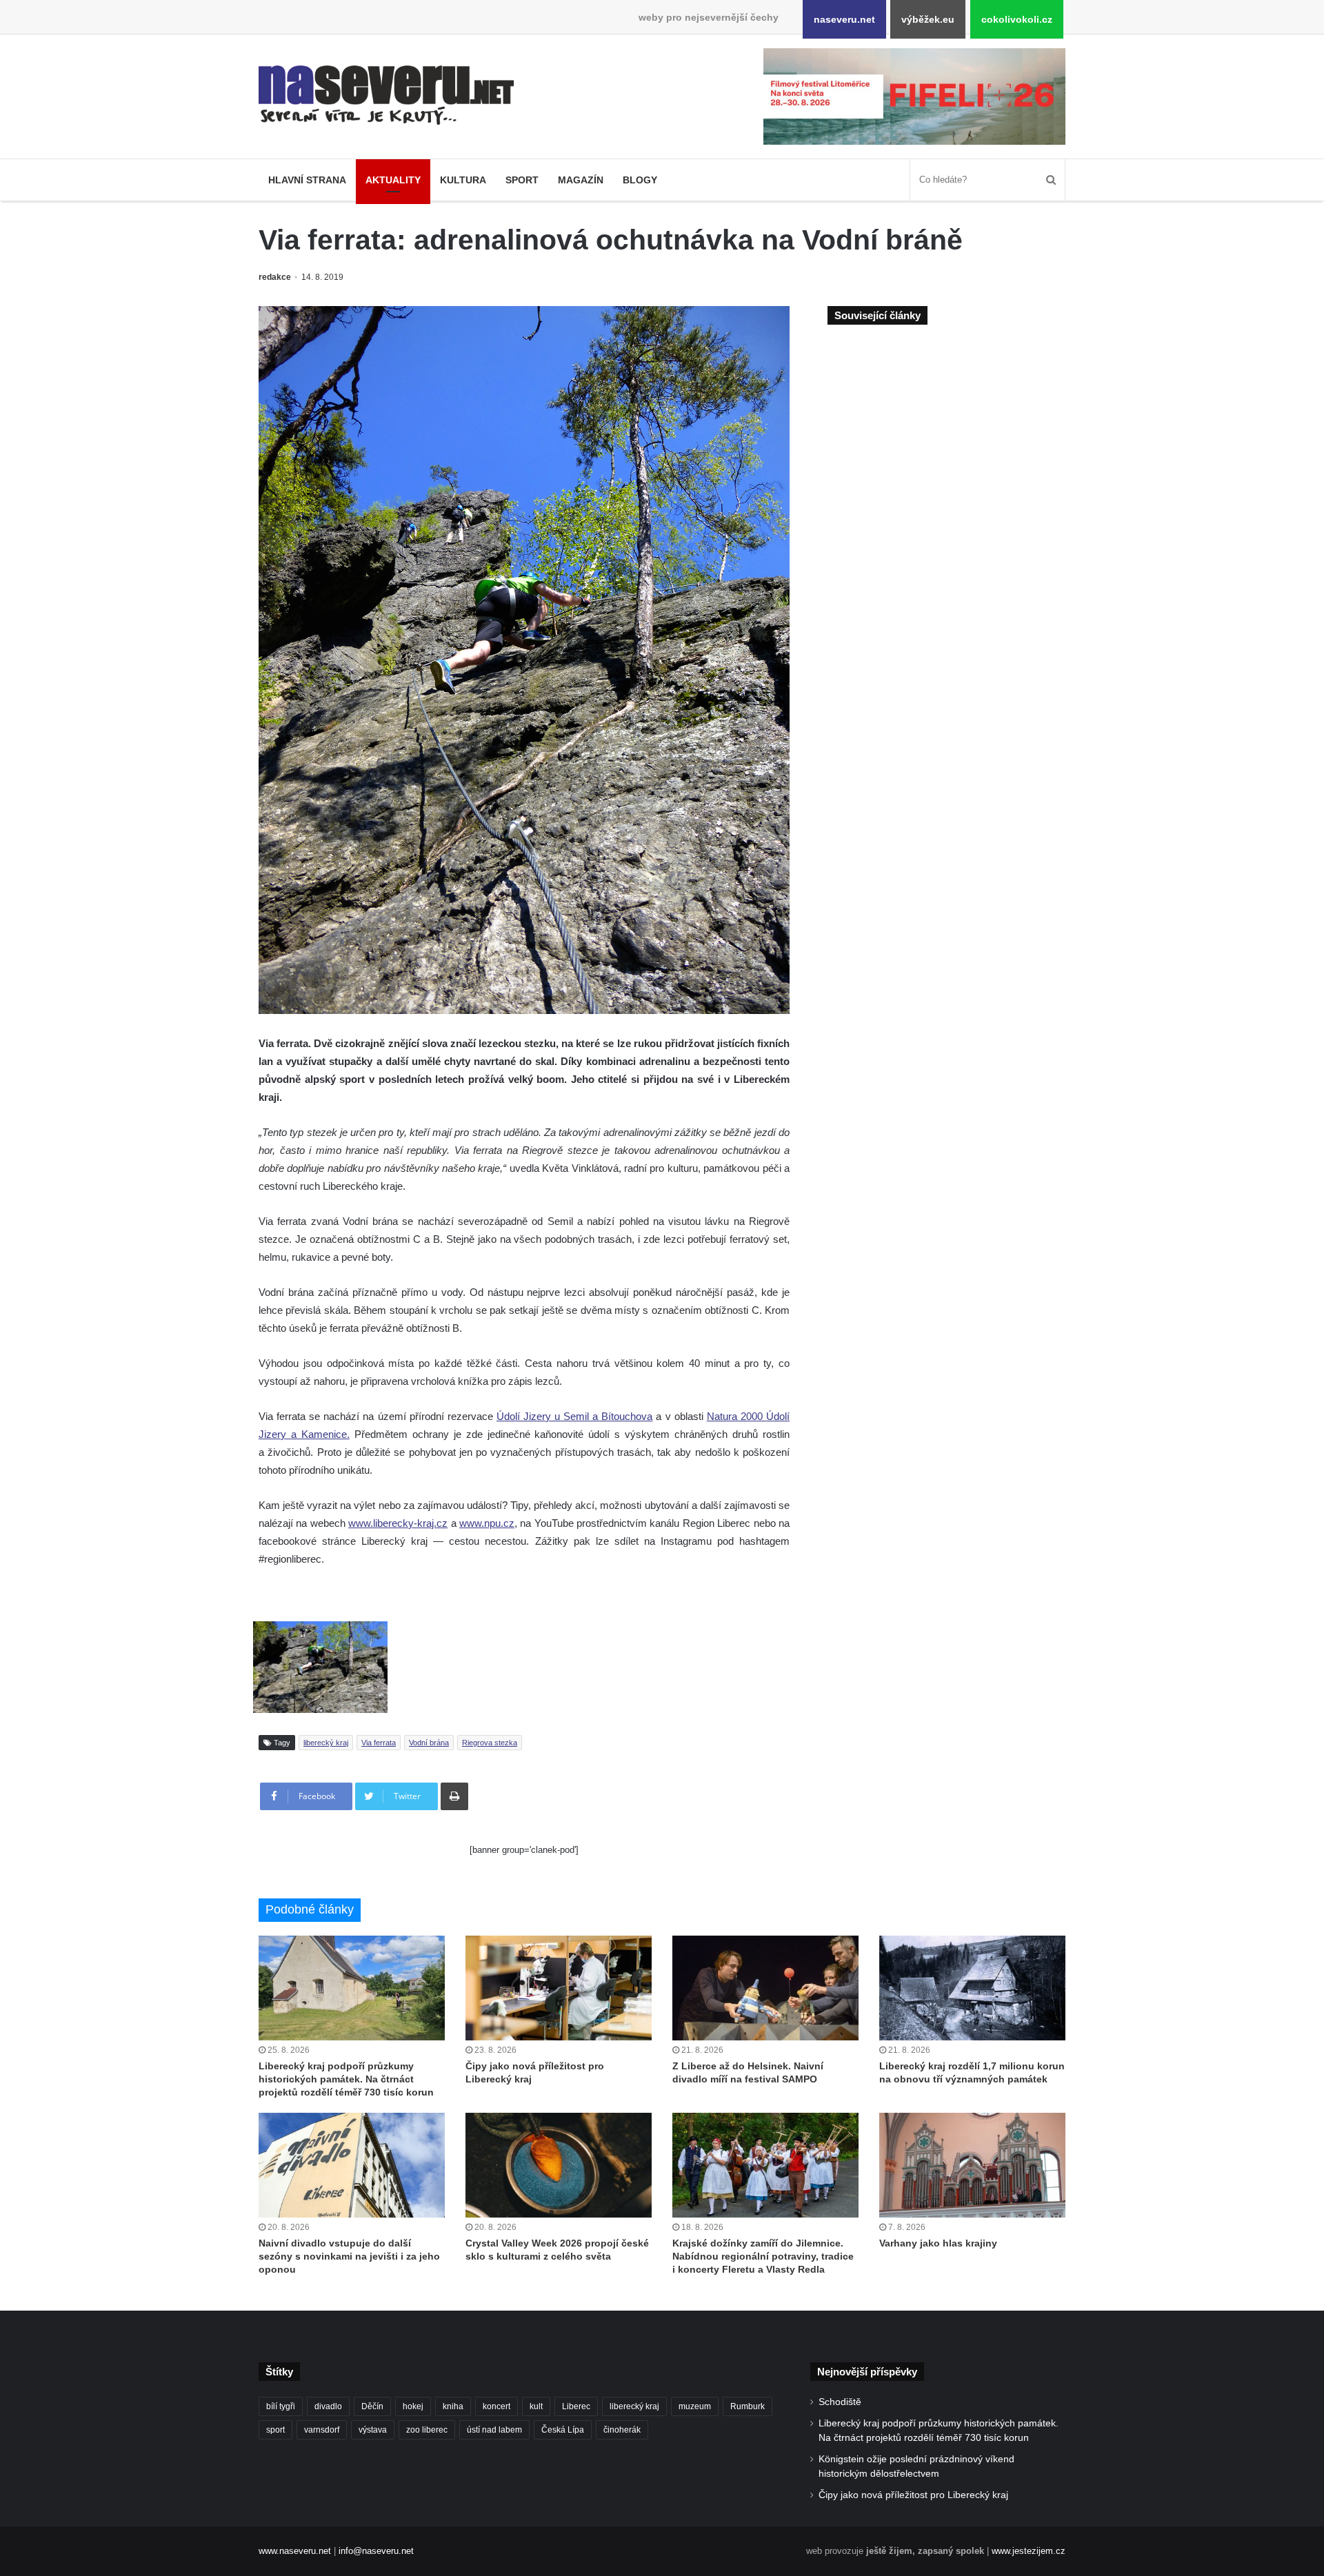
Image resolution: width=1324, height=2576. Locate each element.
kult (536, 2406)
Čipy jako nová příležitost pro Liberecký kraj (913, 2495)
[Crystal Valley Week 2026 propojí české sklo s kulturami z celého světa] (559, 2165)
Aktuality (393, 180)
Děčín (372, 2406)
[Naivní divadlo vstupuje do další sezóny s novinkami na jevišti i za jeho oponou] (352, 2165)
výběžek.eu (928, 19)
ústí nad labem (494, 2430)
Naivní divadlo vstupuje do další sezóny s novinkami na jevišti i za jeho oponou (349, 2256)
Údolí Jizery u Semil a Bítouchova (575, 1416)
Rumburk (748, 2406)
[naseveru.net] (386, 95)
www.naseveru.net (295, 2551)
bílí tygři (281, 2406)
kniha (453, 2406)
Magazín (581, 180)
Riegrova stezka (490, 1743)
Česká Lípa (563, 2430)
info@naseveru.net (376, 2551)
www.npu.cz (487, 1523)
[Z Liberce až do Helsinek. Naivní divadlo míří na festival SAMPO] (765, 1988)
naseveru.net (844, 19)
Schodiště (840, 2402)
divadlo (328, 2406)
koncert (496, 2406)
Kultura (463, 180)
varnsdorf (322, 2430)
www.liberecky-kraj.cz (398, 1523)
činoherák (622, 2430)
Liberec (576, 2406)
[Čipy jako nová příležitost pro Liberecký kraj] (559, 1988)
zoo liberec (427, 2430)
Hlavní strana (307, 180)
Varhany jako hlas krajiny (938, 2243)
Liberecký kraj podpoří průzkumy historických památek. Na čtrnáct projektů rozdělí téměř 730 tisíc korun (346, 2079)
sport (275, 2430)
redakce (275, 277)
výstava (373, 2430)
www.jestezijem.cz (1029, 2551)
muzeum (695, 2406)
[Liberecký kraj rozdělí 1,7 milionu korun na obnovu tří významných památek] (972, 1988)
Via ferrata (379, 1743)
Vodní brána (429, 1743)
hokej (413, 2406)
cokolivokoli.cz (1017, 19)
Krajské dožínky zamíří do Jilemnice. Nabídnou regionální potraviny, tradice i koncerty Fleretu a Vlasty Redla (763, 2256)
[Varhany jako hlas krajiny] (972, 2165)
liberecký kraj (326, 1743)
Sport (522, 180)
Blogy (640, 180)
